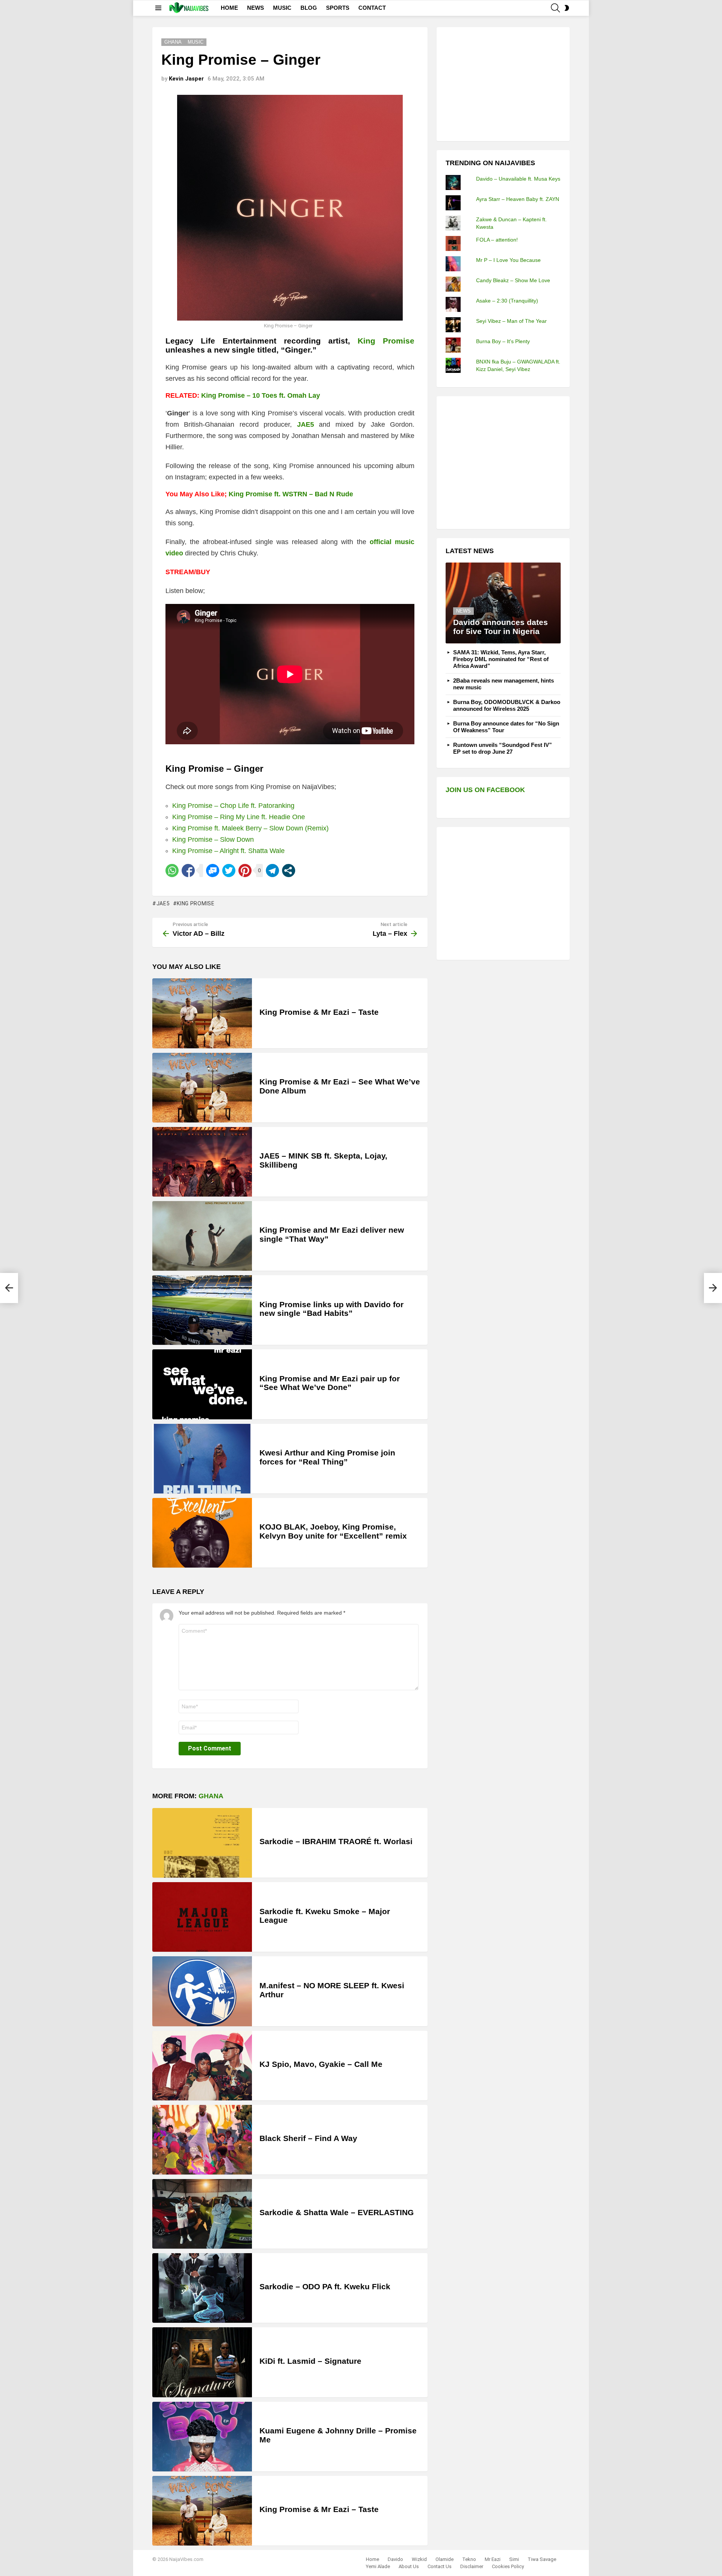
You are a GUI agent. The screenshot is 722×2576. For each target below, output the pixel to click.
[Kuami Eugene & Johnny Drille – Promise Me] (202, 2437)
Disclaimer (472, 2566)
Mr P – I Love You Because (508, 260)
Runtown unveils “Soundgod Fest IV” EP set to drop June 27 (503, 748)
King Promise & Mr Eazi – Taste (319, 1012)
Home (372, 2559)
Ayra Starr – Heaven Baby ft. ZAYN (518, 199)
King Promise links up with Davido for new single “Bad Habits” (331, 1309)
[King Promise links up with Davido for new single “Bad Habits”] (202, 1310)
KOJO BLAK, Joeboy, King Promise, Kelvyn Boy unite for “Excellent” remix (333, 1531)
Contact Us (440, 2566)
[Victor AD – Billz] (9, 1288)
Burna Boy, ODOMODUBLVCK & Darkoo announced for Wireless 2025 (507, 705)
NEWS (256, 8)
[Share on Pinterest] (245, 871)
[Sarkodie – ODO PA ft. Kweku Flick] (202, 2288)
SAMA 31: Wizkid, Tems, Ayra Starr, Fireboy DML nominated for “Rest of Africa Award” (501, 659)
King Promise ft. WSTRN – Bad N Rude (291, 494)
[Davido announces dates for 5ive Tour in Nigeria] (503, 603)
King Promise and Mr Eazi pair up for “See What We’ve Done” (330, 1383)
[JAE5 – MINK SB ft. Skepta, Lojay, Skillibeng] (202, 1162)
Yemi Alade (378, 2566)
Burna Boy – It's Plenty (503, 341)
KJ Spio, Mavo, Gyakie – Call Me (321, 2064)
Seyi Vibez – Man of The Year (511, 321)
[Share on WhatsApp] (172, 871)
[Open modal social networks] (289, 871)
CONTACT (372, 8)
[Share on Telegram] (272, 871)
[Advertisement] (502, 83)
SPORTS (338, 8)
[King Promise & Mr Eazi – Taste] (202, 1013)
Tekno (469, 2559)
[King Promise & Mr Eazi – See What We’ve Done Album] (202, 1088)
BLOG (309, 8)
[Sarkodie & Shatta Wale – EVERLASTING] (202, 2214)
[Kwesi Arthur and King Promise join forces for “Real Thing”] (202, 1459)
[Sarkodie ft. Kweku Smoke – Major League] (202, 1917)
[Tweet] (229, 871)
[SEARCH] (555, 8)
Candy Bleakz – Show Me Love (513, 280)
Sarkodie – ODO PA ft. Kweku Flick (325, 2286)
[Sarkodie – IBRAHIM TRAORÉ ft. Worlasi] (202, 1843)
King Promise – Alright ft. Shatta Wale (228, 851)
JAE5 (306, 424)
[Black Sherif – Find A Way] (202, 2140)
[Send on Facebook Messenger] (213, 871)
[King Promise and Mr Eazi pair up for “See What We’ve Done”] (202, 1384)
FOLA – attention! (497, 240)
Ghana (211, 1796)
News (463, 611)
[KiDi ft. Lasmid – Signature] (202, 2362)
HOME (229, 8)
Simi (514, 2559)
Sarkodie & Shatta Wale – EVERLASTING (337, 2212)
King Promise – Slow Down (213, 839)
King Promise (196, 903)
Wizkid (419, 2559)
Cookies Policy (508, 2566)
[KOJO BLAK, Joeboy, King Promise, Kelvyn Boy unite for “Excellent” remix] (202, 1533)
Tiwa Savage (542, 2559)
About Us (409, 2566)
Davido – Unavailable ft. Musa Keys (518, 179)
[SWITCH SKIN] (567, 8)
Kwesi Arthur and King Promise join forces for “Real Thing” (327, 1457)
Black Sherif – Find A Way (308, 2138)
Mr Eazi (493, 2559)
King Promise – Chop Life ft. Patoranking (233, 806)
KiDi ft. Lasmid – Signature (310, 2361)
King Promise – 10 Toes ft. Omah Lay (261, 395)
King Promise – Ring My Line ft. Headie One (239, 817)
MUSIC (282, 8)
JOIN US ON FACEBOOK (485, 790)
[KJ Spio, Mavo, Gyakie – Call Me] (202, 2066)
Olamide (444, 2559)
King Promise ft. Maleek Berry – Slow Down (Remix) (250, 828)
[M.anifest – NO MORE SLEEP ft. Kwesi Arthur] (202, 1991)
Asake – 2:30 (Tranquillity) (507, 301)
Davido (395, 2559)
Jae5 (163, 903)
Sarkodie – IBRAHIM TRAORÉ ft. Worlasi (336, 1841)
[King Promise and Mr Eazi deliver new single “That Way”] (202, 1236)
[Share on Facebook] (188, 871)
